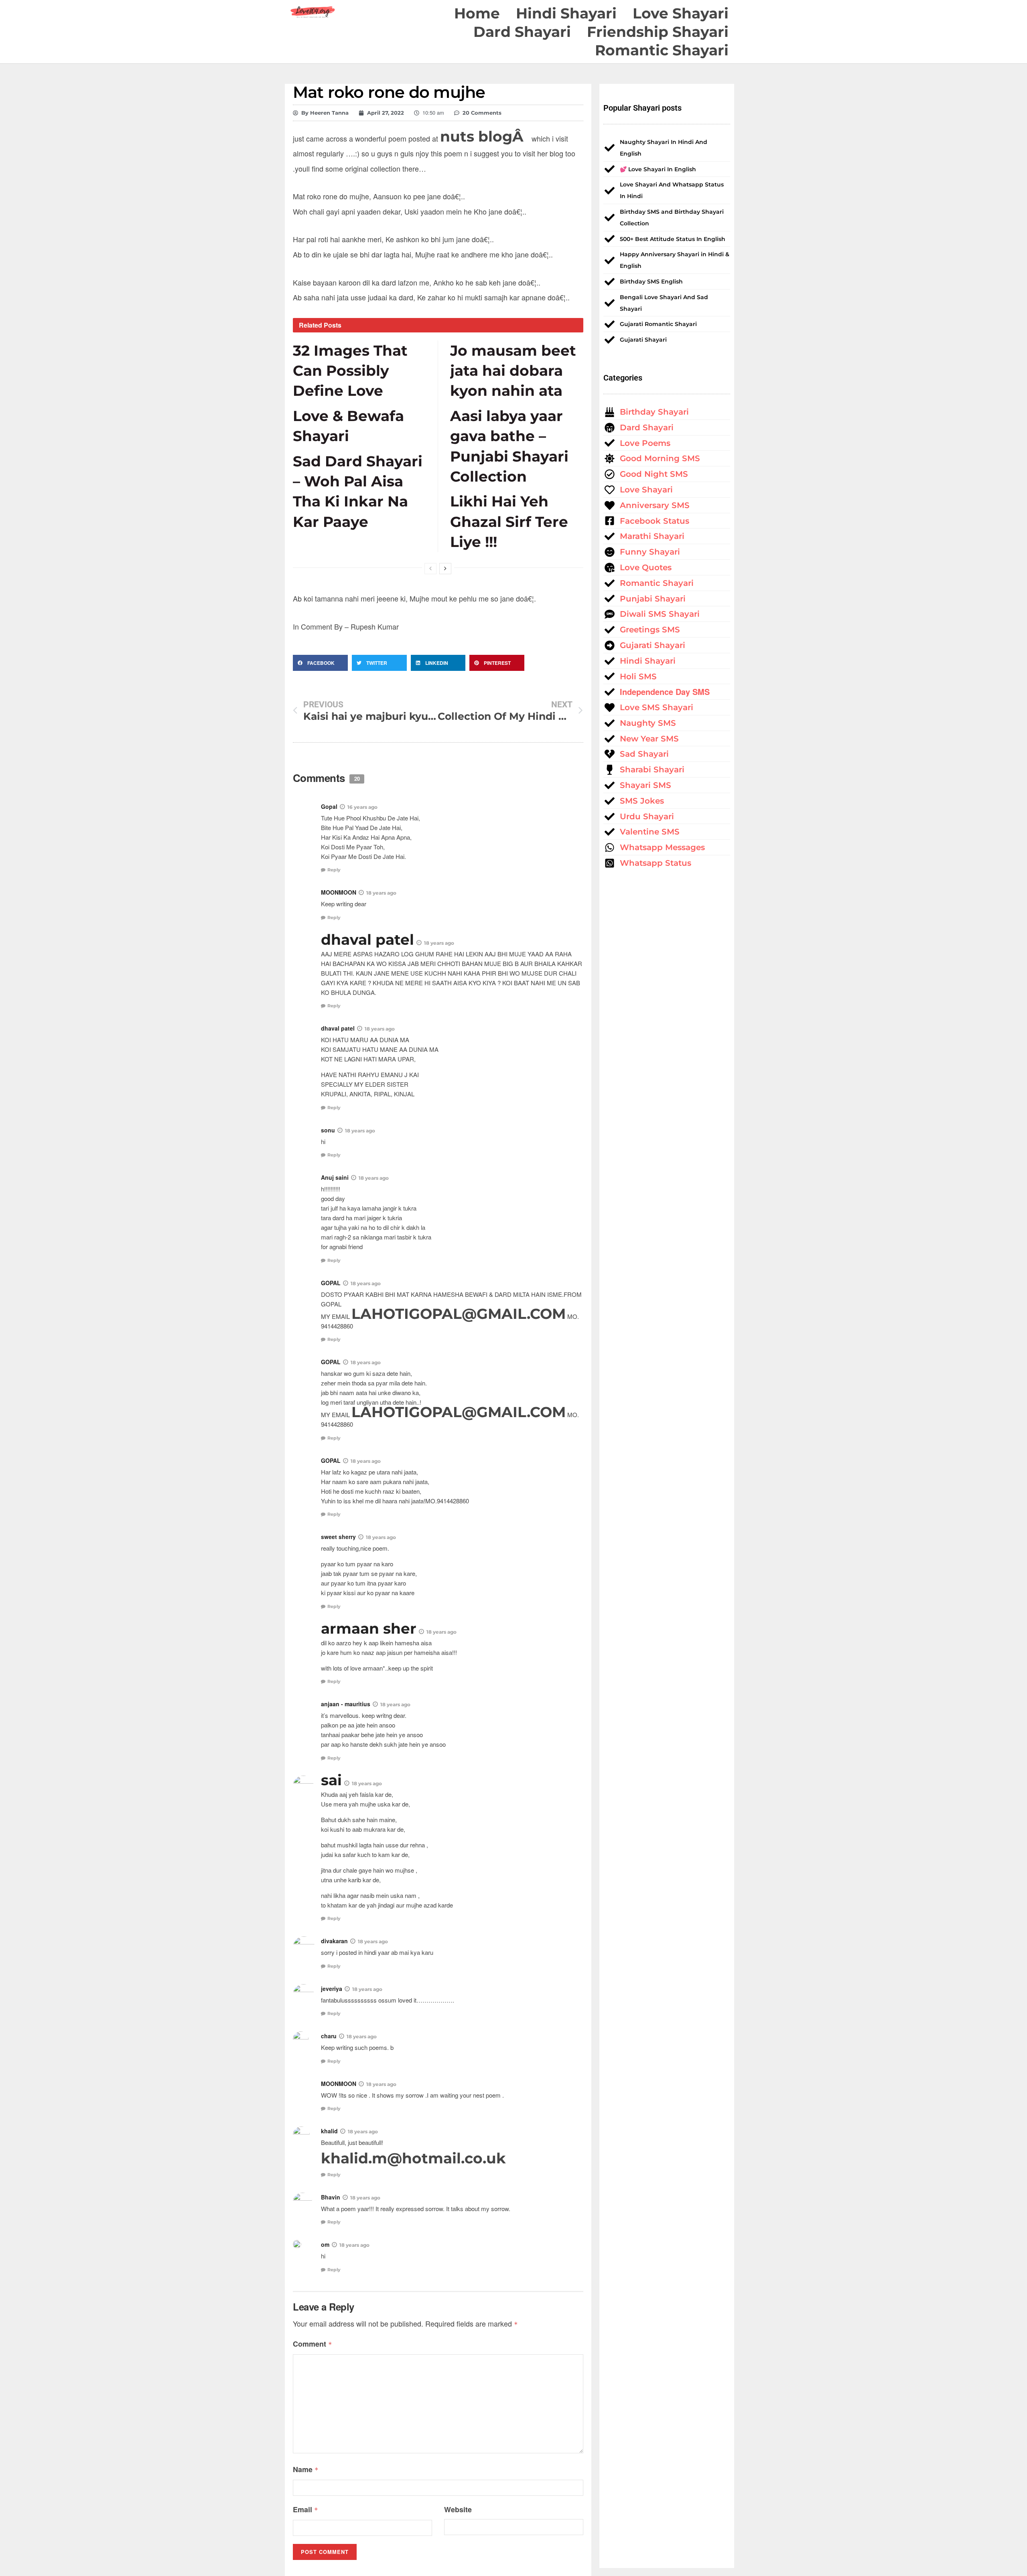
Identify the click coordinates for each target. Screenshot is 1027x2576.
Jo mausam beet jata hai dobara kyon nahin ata (513, 371)
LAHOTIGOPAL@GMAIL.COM (459, 1314)
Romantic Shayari (662, 50)
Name (306, 2469)
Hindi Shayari (566, 13)
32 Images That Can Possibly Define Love (350, 371)
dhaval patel (367, 940)
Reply (334, 870)
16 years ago (362, 807)
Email (305, 2509)
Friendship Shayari (658, 32)
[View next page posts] (445, 569)
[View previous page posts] (430, 569)
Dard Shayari (522, 32)
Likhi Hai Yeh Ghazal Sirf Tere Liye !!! (509, 521)
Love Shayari (681, 13)
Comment (313, 2344)
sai (331, 1780)
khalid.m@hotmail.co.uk (413, 2158)
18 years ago (381, 893)
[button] (320, 663)
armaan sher (369, 1628)
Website (458, 2509)
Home (477, 13)
